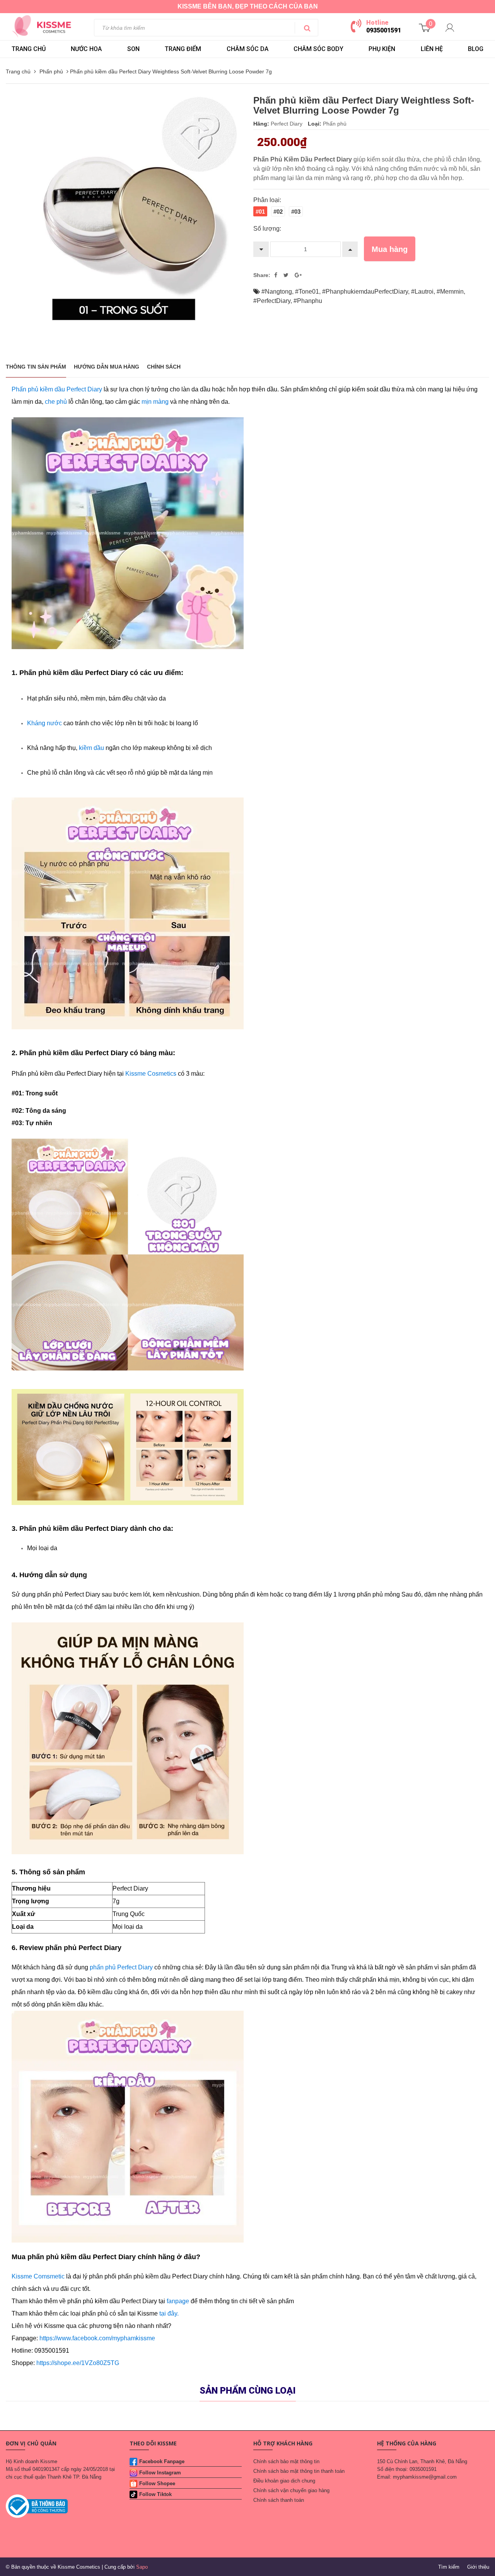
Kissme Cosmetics (151, 1074)
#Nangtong (277, 292)
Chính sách (164, 367)
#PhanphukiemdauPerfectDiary (365, 292)
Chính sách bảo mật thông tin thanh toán (299, 2471)
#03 (296, 212)
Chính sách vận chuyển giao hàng (291, 2490)
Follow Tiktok (155, 2494)
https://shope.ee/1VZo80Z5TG (78, 2363)
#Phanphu (308, 301)
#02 (278, 212)
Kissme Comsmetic (38, 2276)
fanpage (178, 2301)
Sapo (142, 2567)
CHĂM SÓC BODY (318, 49)
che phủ (56, 402)
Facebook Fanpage (162, 2461)
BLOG (476, 49)
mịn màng (155, 402)
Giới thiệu (478, 2567)
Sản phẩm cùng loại (248, 2391)
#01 (260, 212)
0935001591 (384, 30)
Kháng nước (44, 723)
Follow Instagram (160, 2473)
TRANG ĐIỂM (183, 49)
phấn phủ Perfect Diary (122, 1967)
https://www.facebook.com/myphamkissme (97, 2338)
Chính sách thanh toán (279, 2500)
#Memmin (450, 292)
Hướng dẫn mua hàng (107, 367)
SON (133, 49)
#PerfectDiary (272, 301)
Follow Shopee (157, 2483)
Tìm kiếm (449, 2567)
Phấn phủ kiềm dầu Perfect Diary (58, 389)
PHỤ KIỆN (382, 49)
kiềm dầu (91, 748)
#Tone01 (307, 292)
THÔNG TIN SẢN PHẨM (36, 367)
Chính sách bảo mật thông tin (286, 2461)
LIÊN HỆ (432, 49)
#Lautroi (422, 292)
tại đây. (169, 2313)
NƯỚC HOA (86, 49)
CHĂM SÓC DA (247, 49)
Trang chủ (29, 49)
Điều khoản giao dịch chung (284, 2481)
